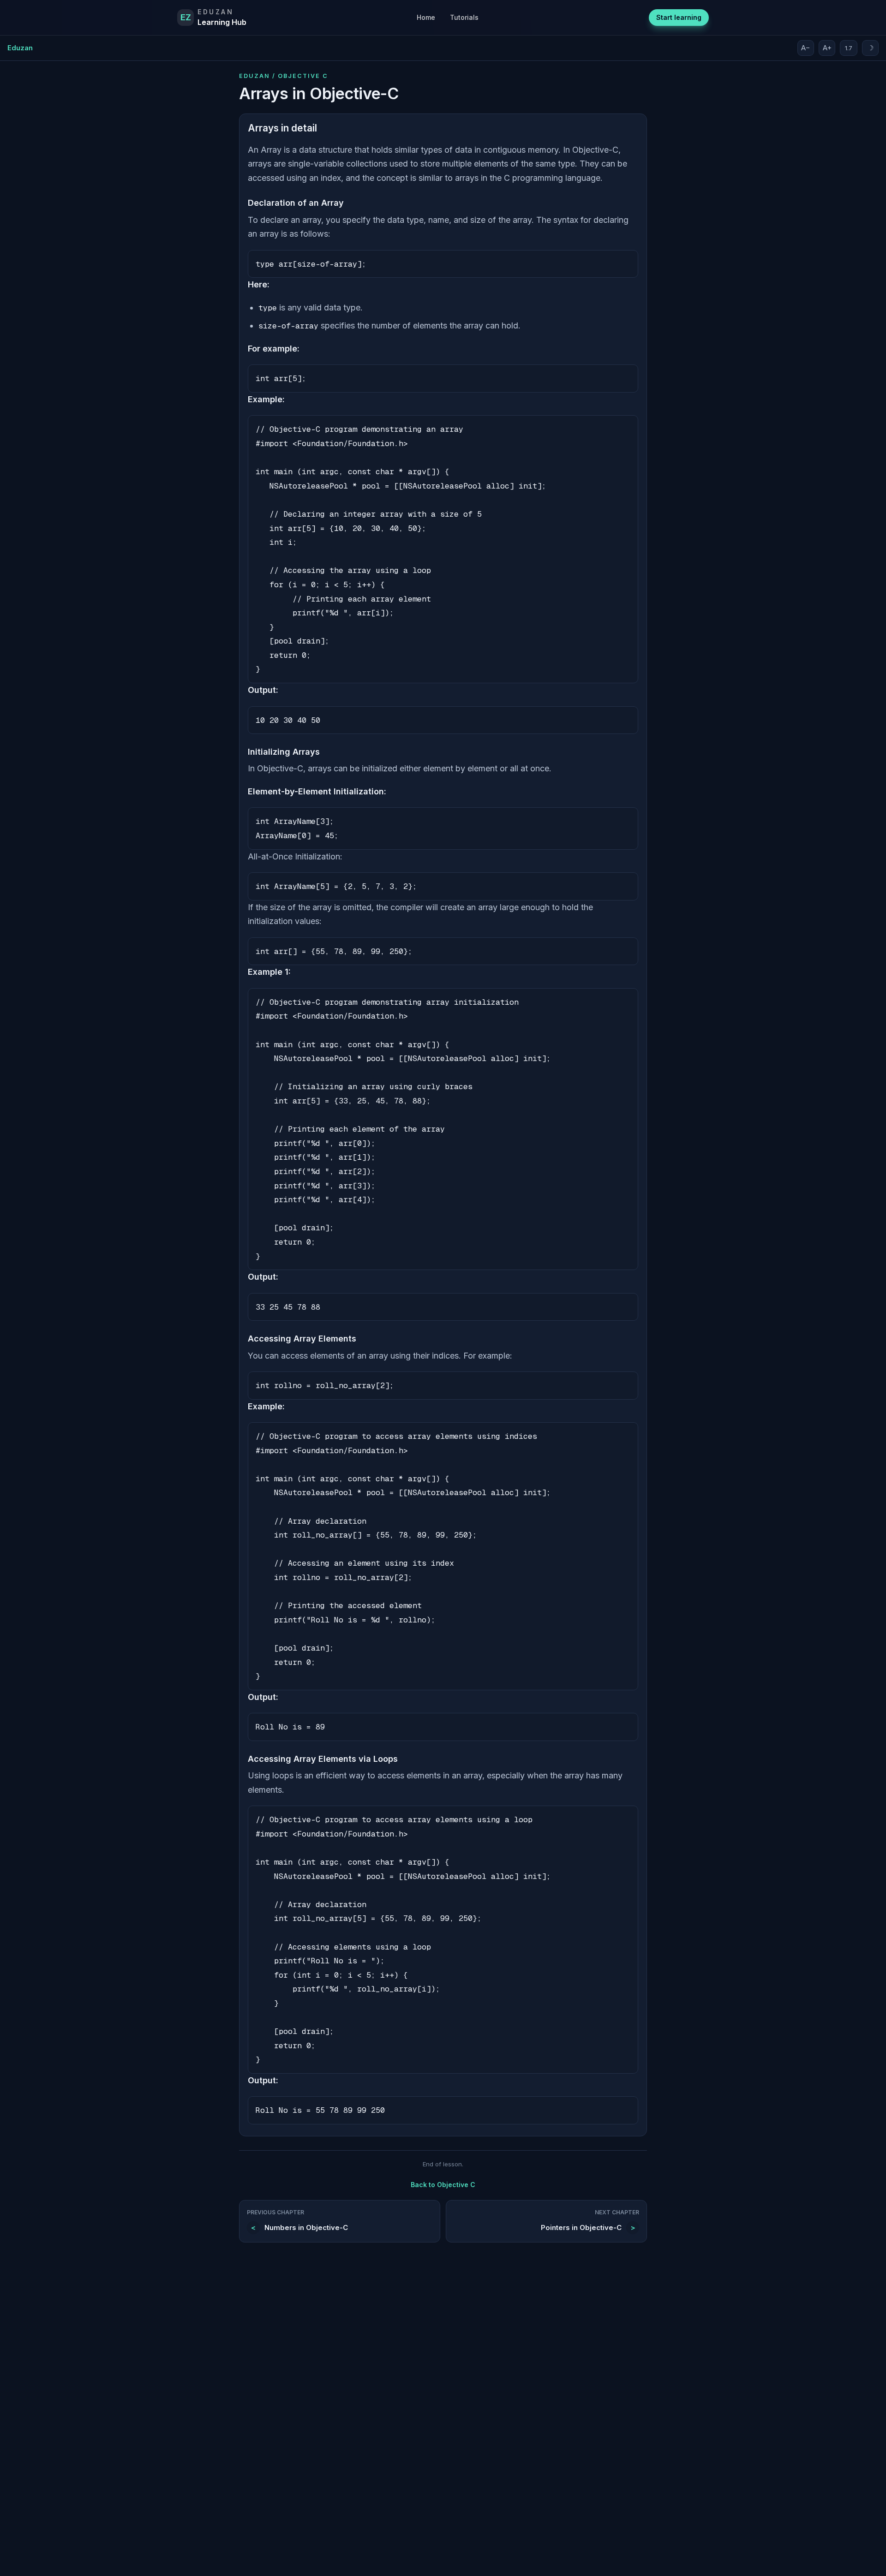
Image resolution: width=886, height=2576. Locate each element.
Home (426, 17)
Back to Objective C (443, 2185)
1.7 (849, 48)
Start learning (679, 17)
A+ (827, 48)
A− (806, 48)
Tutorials (464, 17)
